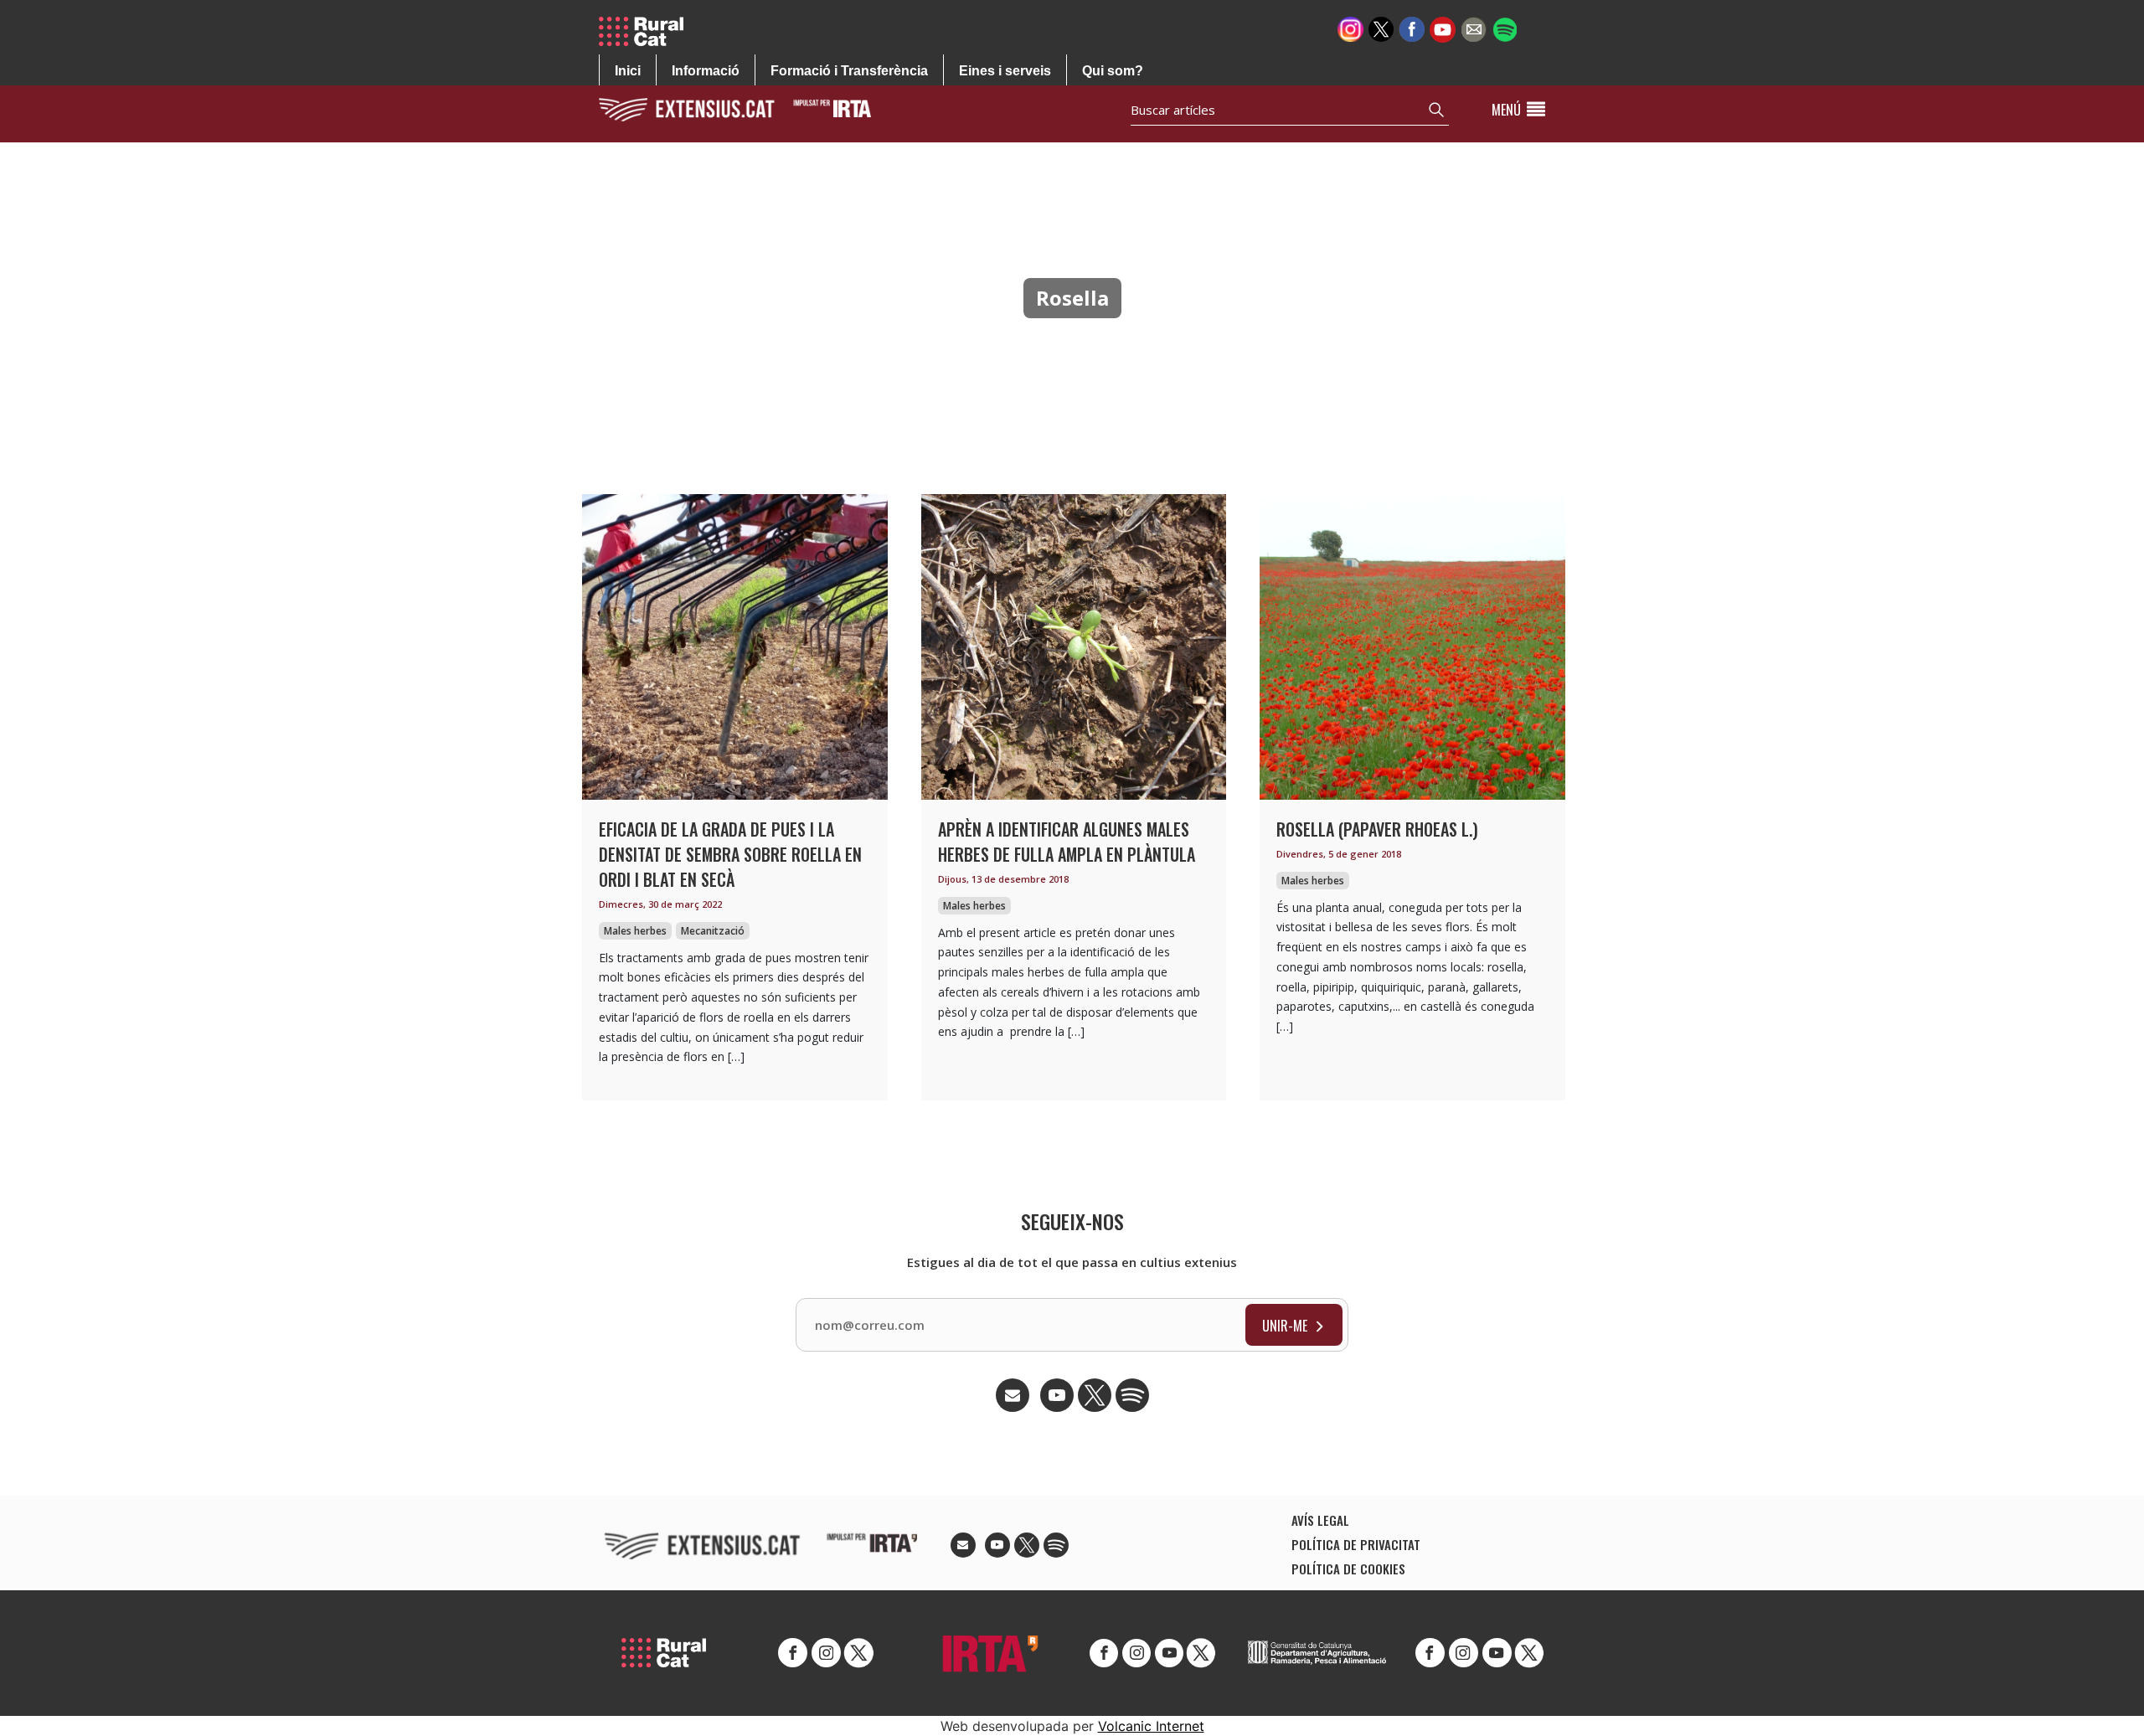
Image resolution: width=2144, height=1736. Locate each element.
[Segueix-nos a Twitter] (1381, 28)
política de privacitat (1356, 1544)
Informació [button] (706, 71)
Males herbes (635, 931)
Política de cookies (1348, 1569)
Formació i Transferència (849, 71)
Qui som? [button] (1113, 71)
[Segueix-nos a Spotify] (1505, 28)
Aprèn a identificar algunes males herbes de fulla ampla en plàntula (1067, 842)
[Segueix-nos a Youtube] (1443, 28)
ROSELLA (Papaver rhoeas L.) (1377, 829)
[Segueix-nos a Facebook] (1412, 28)
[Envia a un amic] (1474, 28)
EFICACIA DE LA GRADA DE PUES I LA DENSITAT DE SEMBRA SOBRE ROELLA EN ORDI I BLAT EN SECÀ (730, 854)
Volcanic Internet (1151, 1726)
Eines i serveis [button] (1005, 71)
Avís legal (1320, 1520)
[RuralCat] (647, 31)
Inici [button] (628, 71)
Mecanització (713, 931)
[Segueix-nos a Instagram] (1350, 28)
